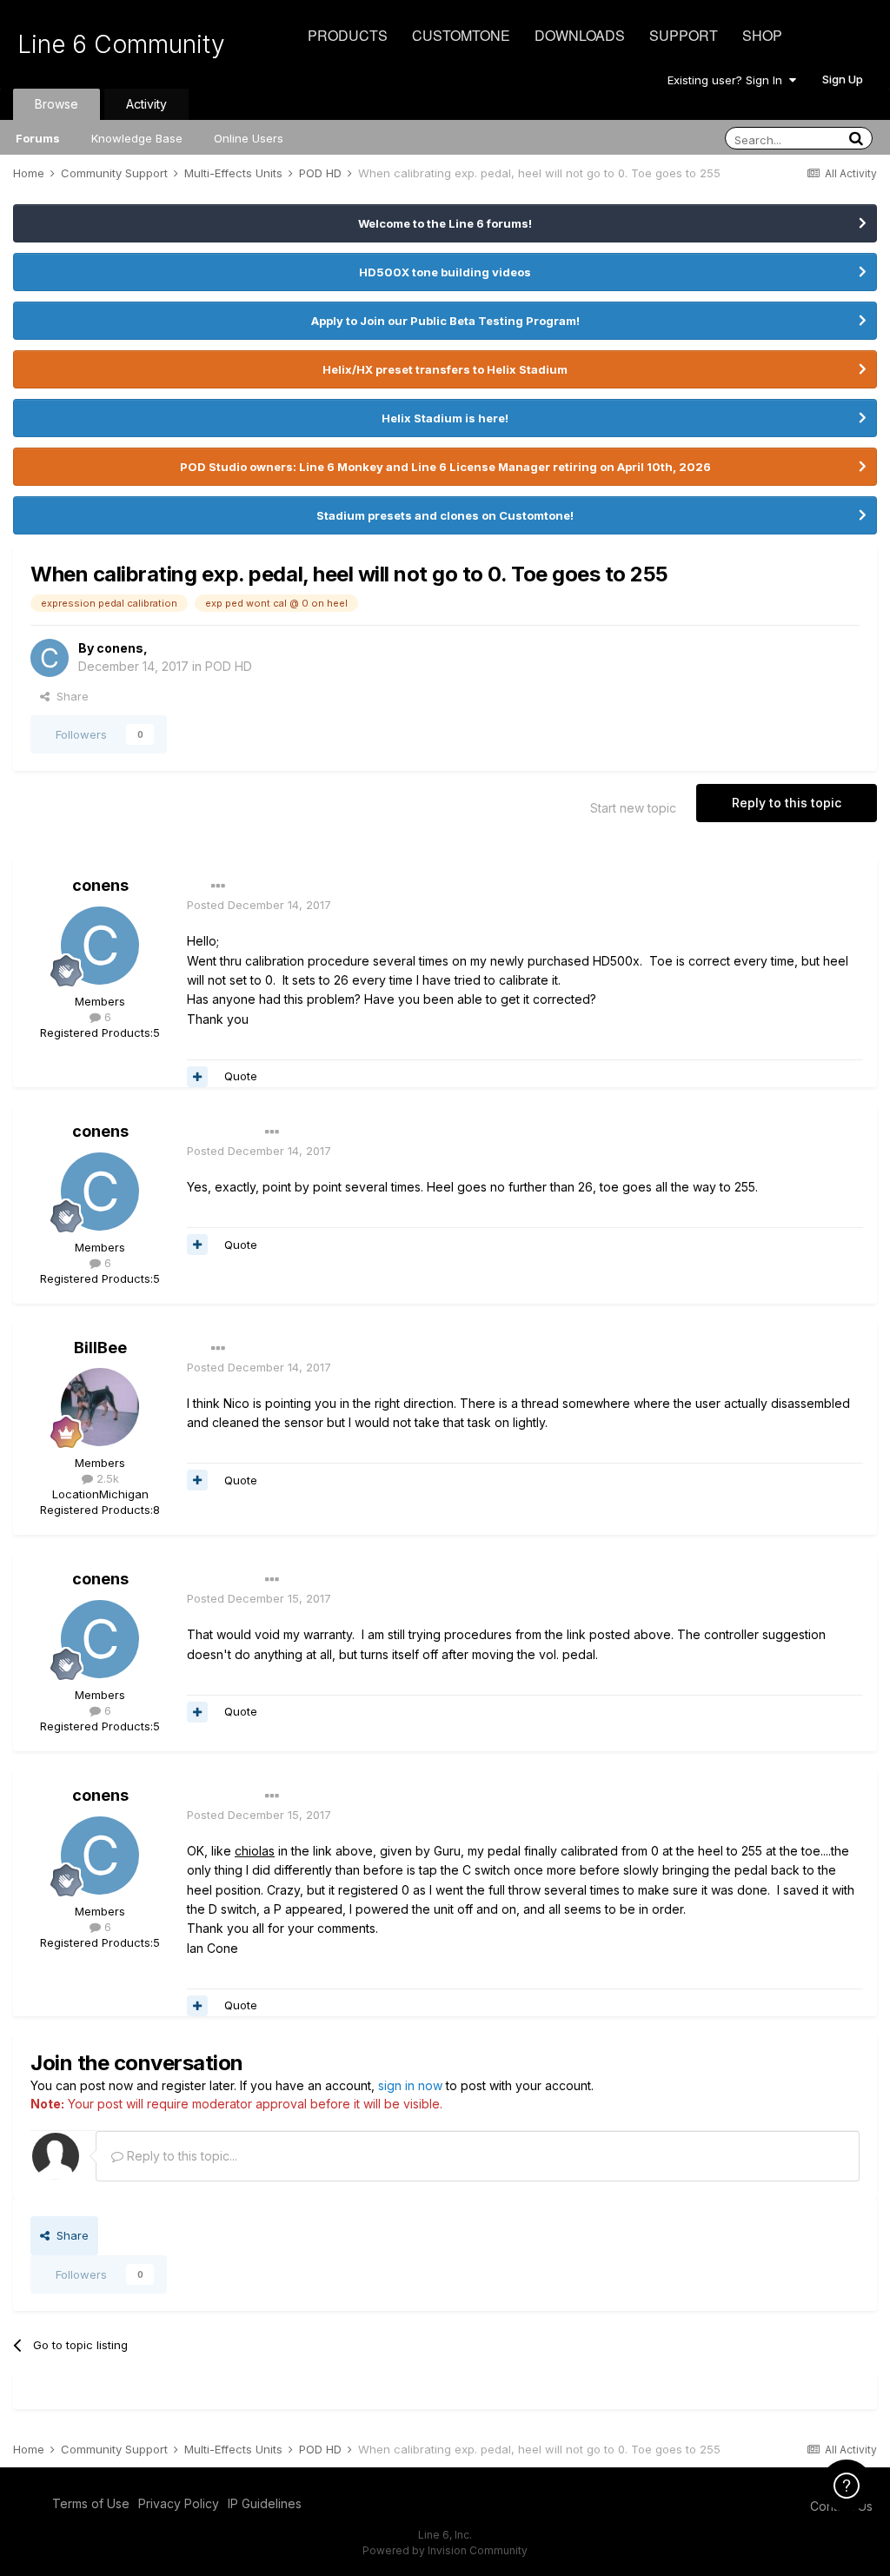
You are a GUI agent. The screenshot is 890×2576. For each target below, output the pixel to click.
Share (69, 696)
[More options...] (218, 886)
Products (348, 35)
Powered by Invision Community (445, 2550)
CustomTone (461, 35)
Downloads (580, 35)
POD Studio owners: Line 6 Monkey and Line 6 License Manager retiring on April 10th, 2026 (445, 467)
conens (120, 648)
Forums (38, 138)
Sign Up (843, 79)
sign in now (410, 2085)
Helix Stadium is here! (445, 418)
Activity (146, 104)
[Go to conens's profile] (50, 658)
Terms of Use (91, 2503)
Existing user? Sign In (728, 80)
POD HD (229, 666)
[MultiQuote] (197, 1077)
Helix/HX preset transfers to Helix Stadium (445, 369)
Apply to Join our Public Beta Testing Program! (445, 321)
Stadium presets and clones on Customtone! (445, 515)
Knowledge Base (137, 138)
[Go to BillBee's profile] (100, 1407)
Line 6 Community (121, 44)
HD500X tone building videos (445, 272)
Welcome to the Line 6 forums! (445, 223)
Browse (56, 104)
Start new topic (633, 808)
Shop (762, 35)
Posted (259, 905)
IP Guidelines (265, 2503)
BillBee (100, 1348)
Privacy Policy (179, 2503)
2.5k (106, 1478)
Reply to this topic (787, 803)
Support (684, 35)
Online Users (249, 138)
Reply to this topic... (180, 2156)
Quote (241, 1076)
